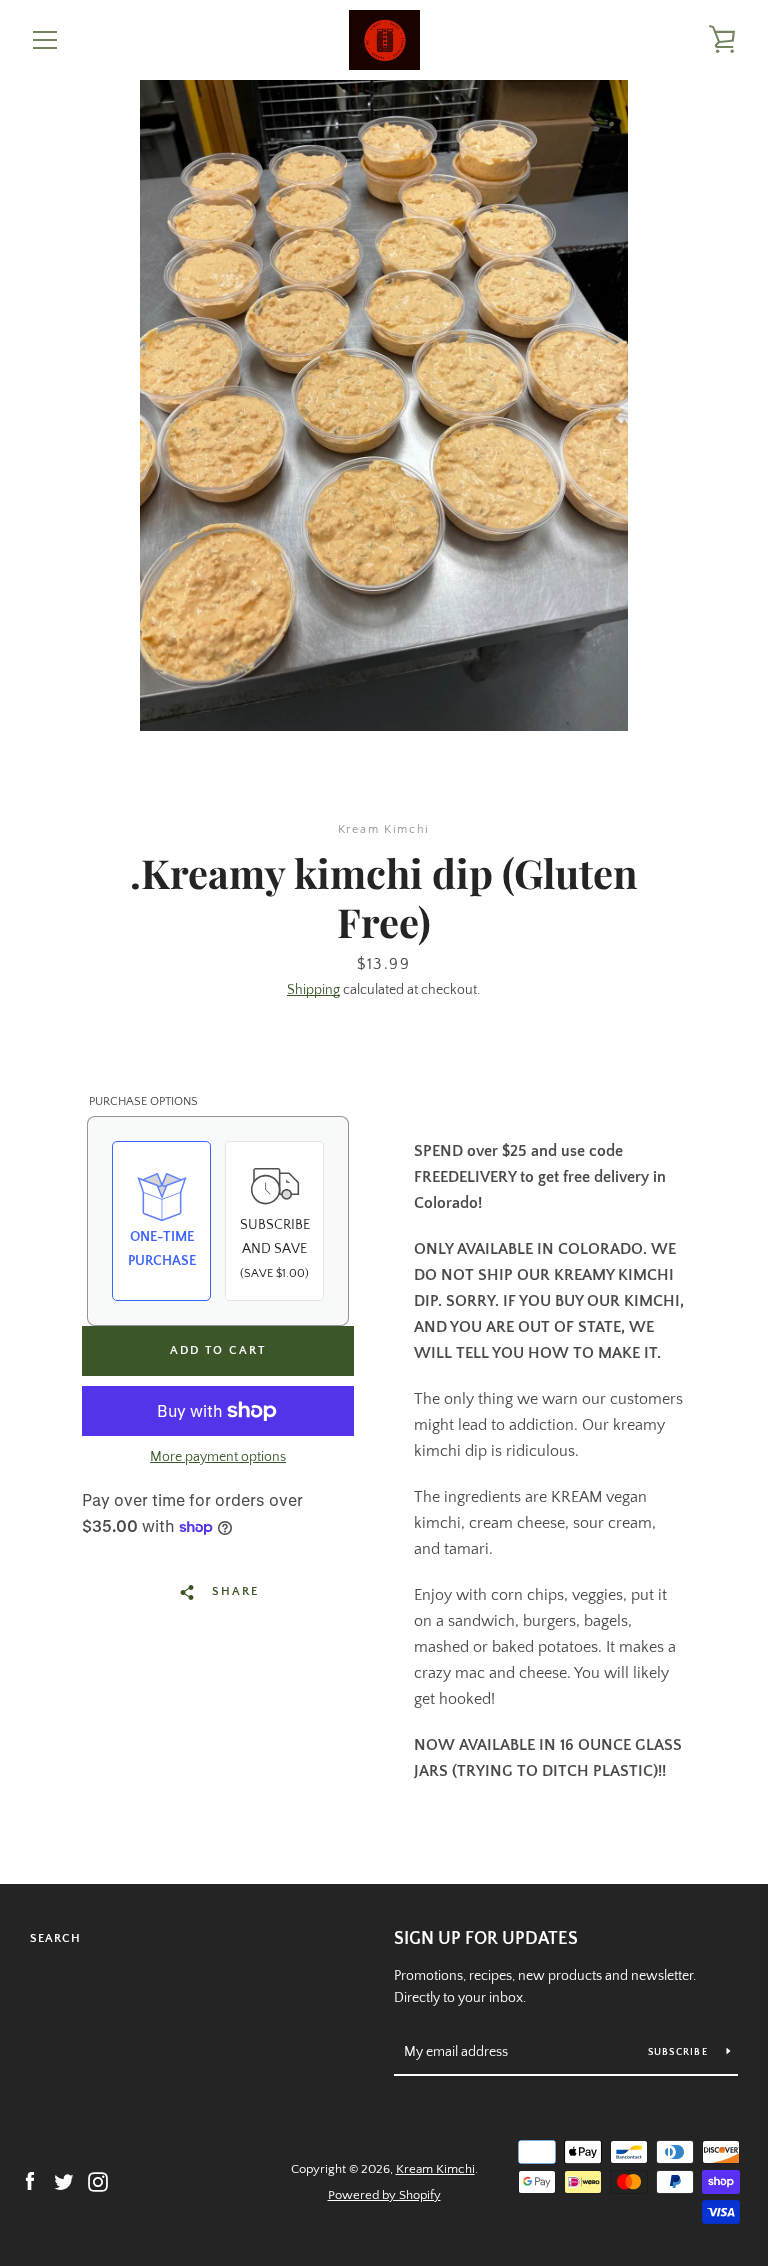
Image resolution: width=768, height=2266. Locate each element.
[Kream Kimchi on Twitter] (64, 2181)
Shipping (313, 990)
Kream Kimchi (435, 2169)
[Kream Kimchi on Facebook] (30, 2181)
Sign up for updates (486, 1939)
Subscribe (680, 2052)
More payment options (218, 1457)
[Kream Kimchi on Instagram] (98, 2181)
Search (55, 1938)
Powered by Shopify (384, 2195)
